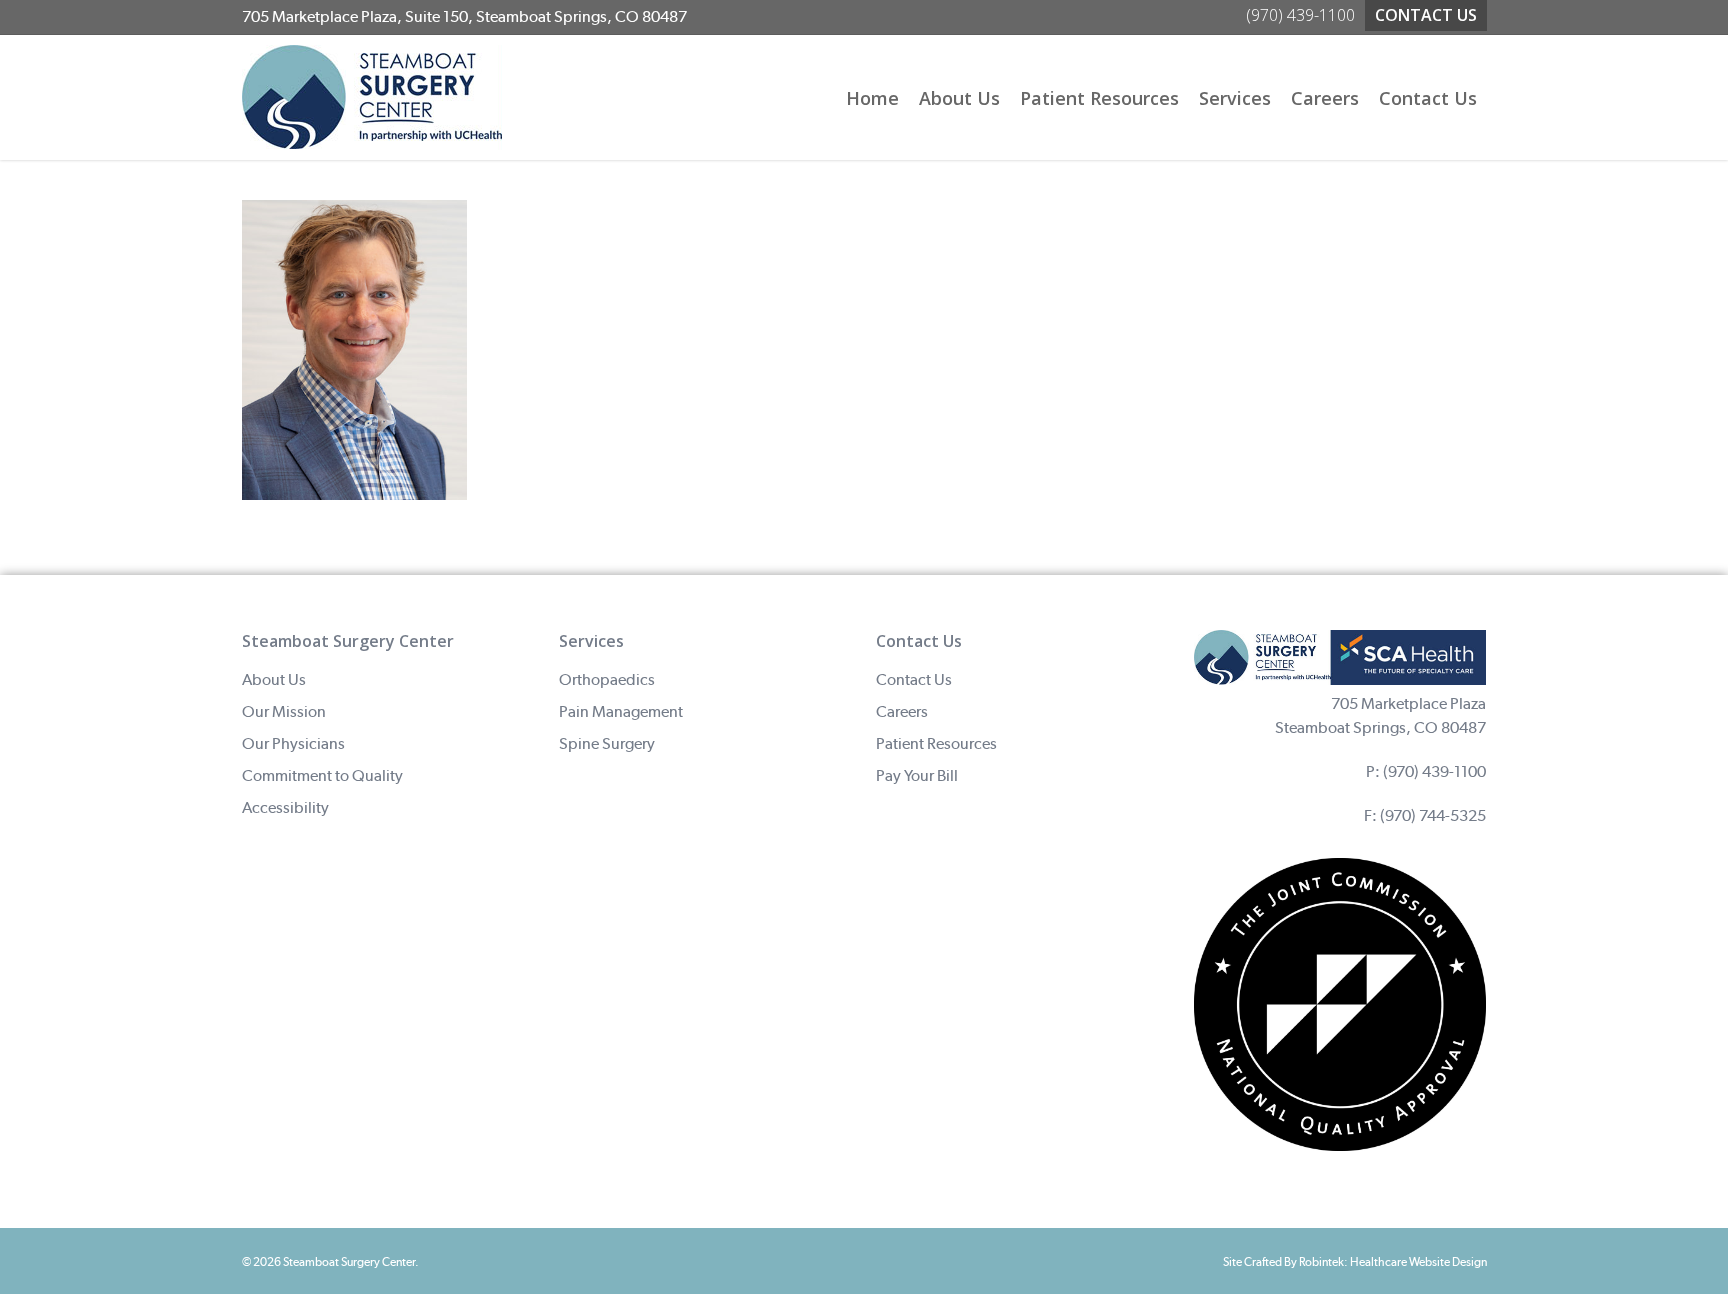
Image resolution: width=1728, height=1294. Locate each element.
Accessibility (285, 807)
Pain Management (621, 711)
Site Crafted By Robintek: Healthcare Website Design (1355, 1262)
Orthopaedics (607, 679)
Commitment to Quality (322, 775)
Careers (902, 711)
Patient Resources (936, 743)
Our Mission (284, 711)
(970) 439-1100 (1434, 771)
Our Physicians (293, 743)
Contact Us (914, 679)
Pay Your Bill (917, 775)
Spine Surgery (607, 743)
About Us (274, 679)
